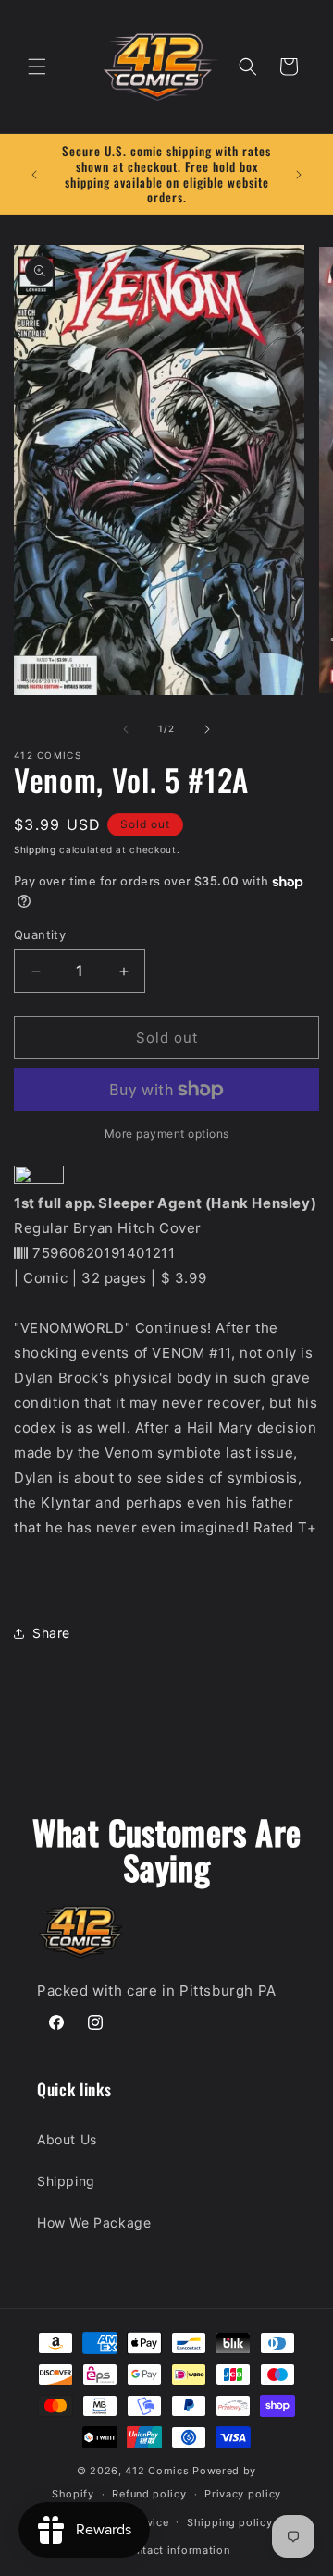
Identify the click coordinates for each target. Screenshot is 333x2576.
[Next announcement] (299, 175)
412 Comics (157, 2471)
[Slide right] (207, 729)
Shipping (35, 849)
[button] (37, 67)
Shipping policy (230, 2522)
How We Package (94, 2222)
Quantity (40, 934)
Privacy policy (243, 2494)
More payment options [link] (167, 1134)
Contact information (175, 2550)
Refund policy (149, 2494)
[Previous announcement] (34, 175)
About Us (67, 2139)
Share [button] (51, 1633)
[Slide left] (126, 729)
